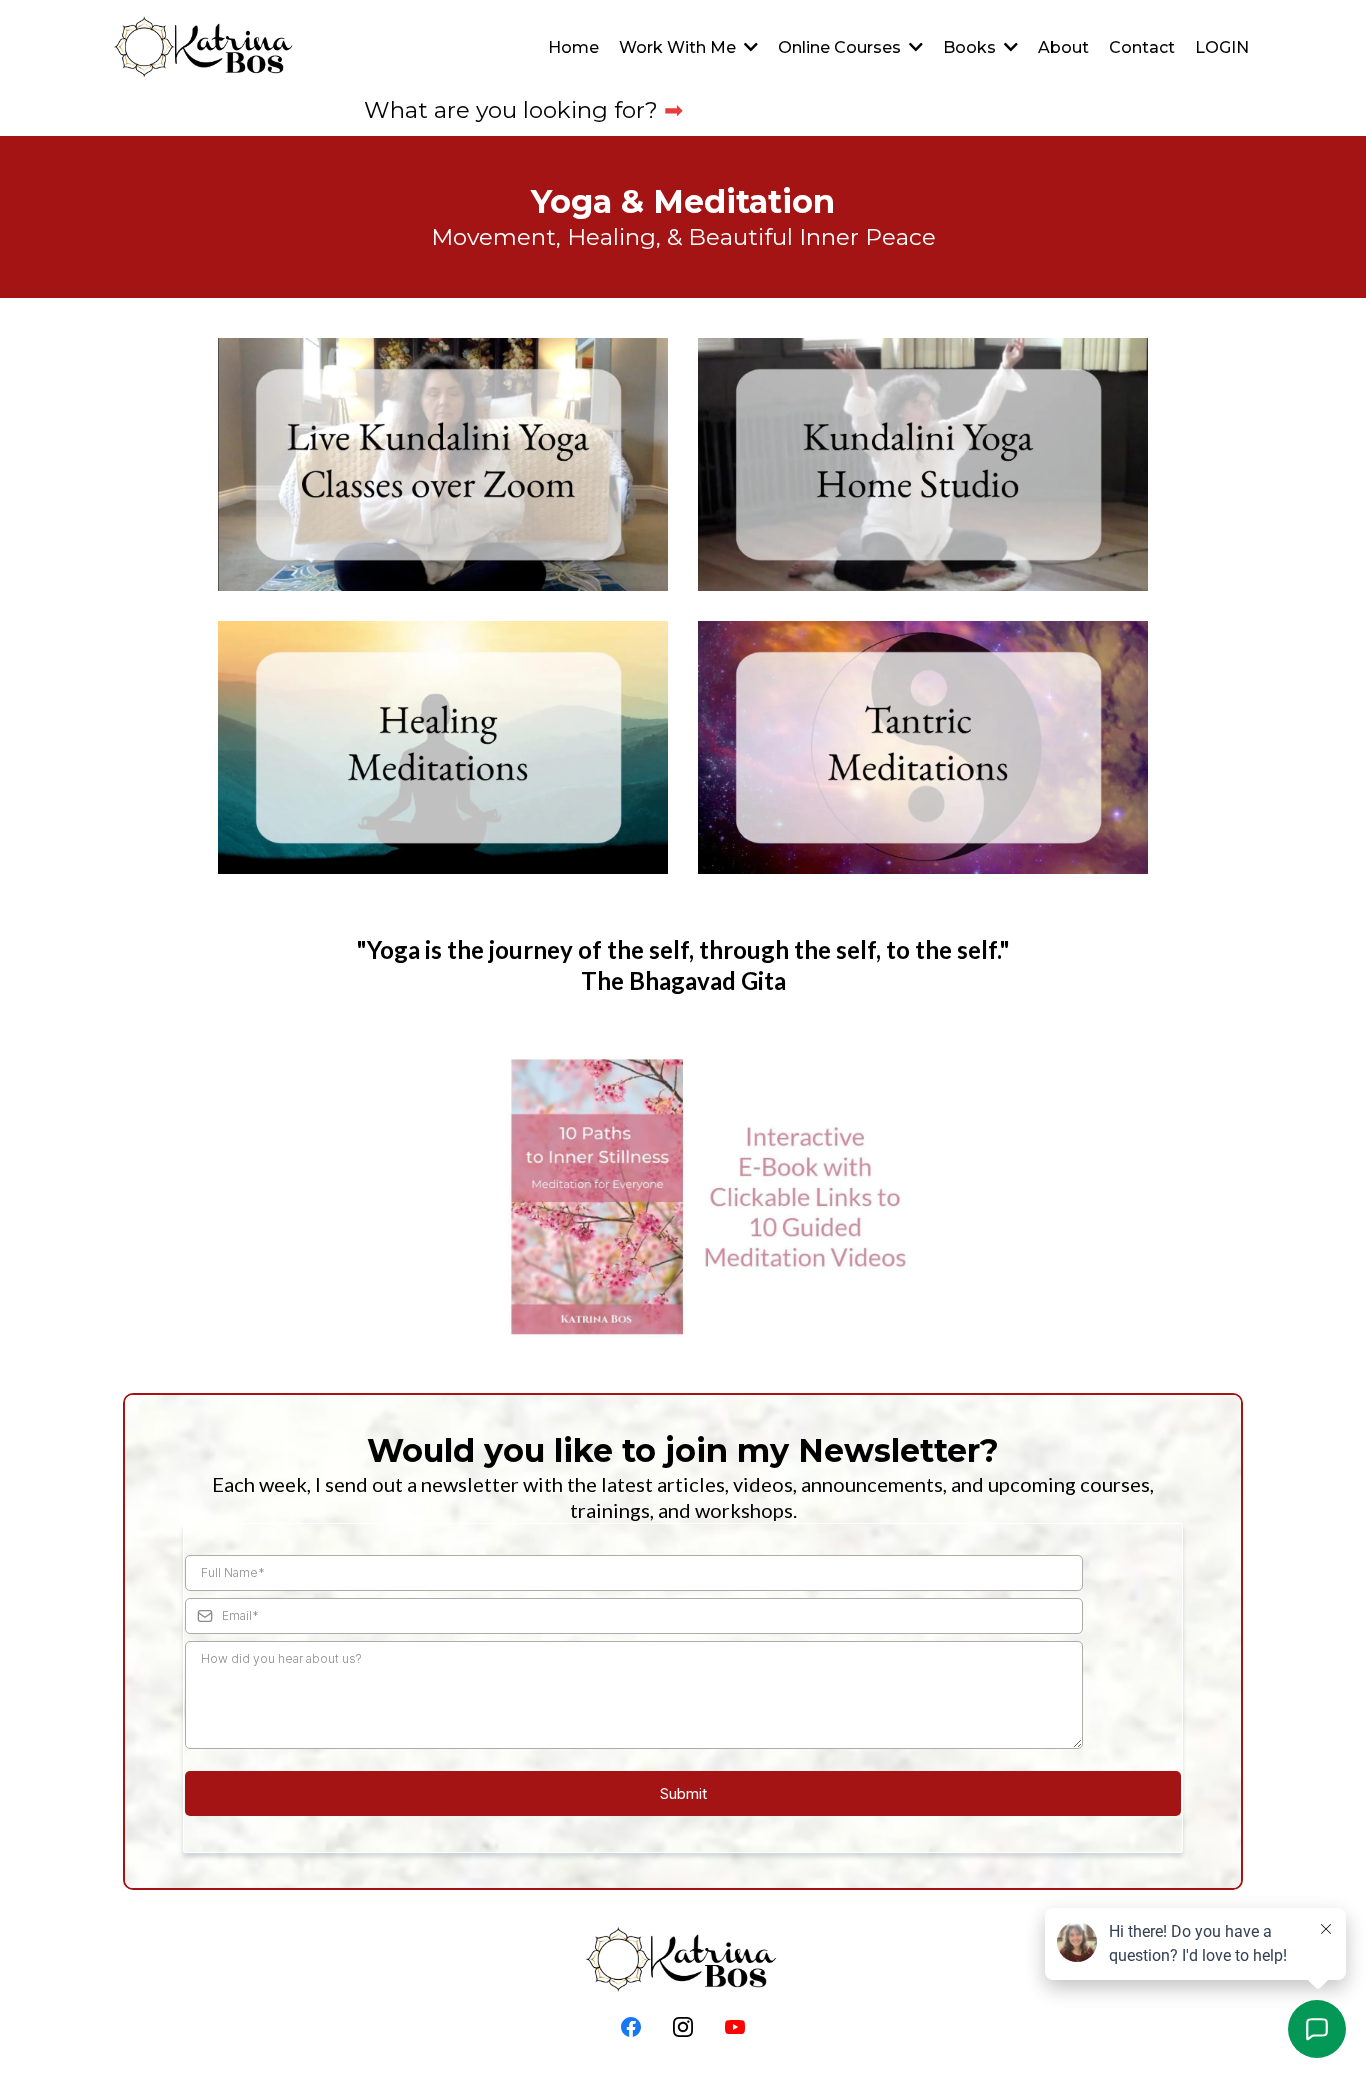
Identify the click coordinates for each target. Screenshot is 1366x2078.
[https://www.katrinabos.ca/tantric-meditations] (923, 747)
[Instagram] (683, 2027)
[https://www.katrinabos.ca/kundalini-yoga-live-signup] (443, 464)
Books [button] (971, 47)
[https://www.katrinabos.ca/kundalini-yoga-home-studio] (923, 464)
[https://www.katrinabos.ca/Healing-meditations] (443, 747)
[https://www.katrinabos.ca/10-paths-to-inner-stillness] (683, 1196)
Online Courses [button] (841, 47)
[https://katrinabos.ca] (205, 48)
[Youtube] (735, 2027)
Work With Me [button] (679, 47)
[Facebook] (631, 2027)
